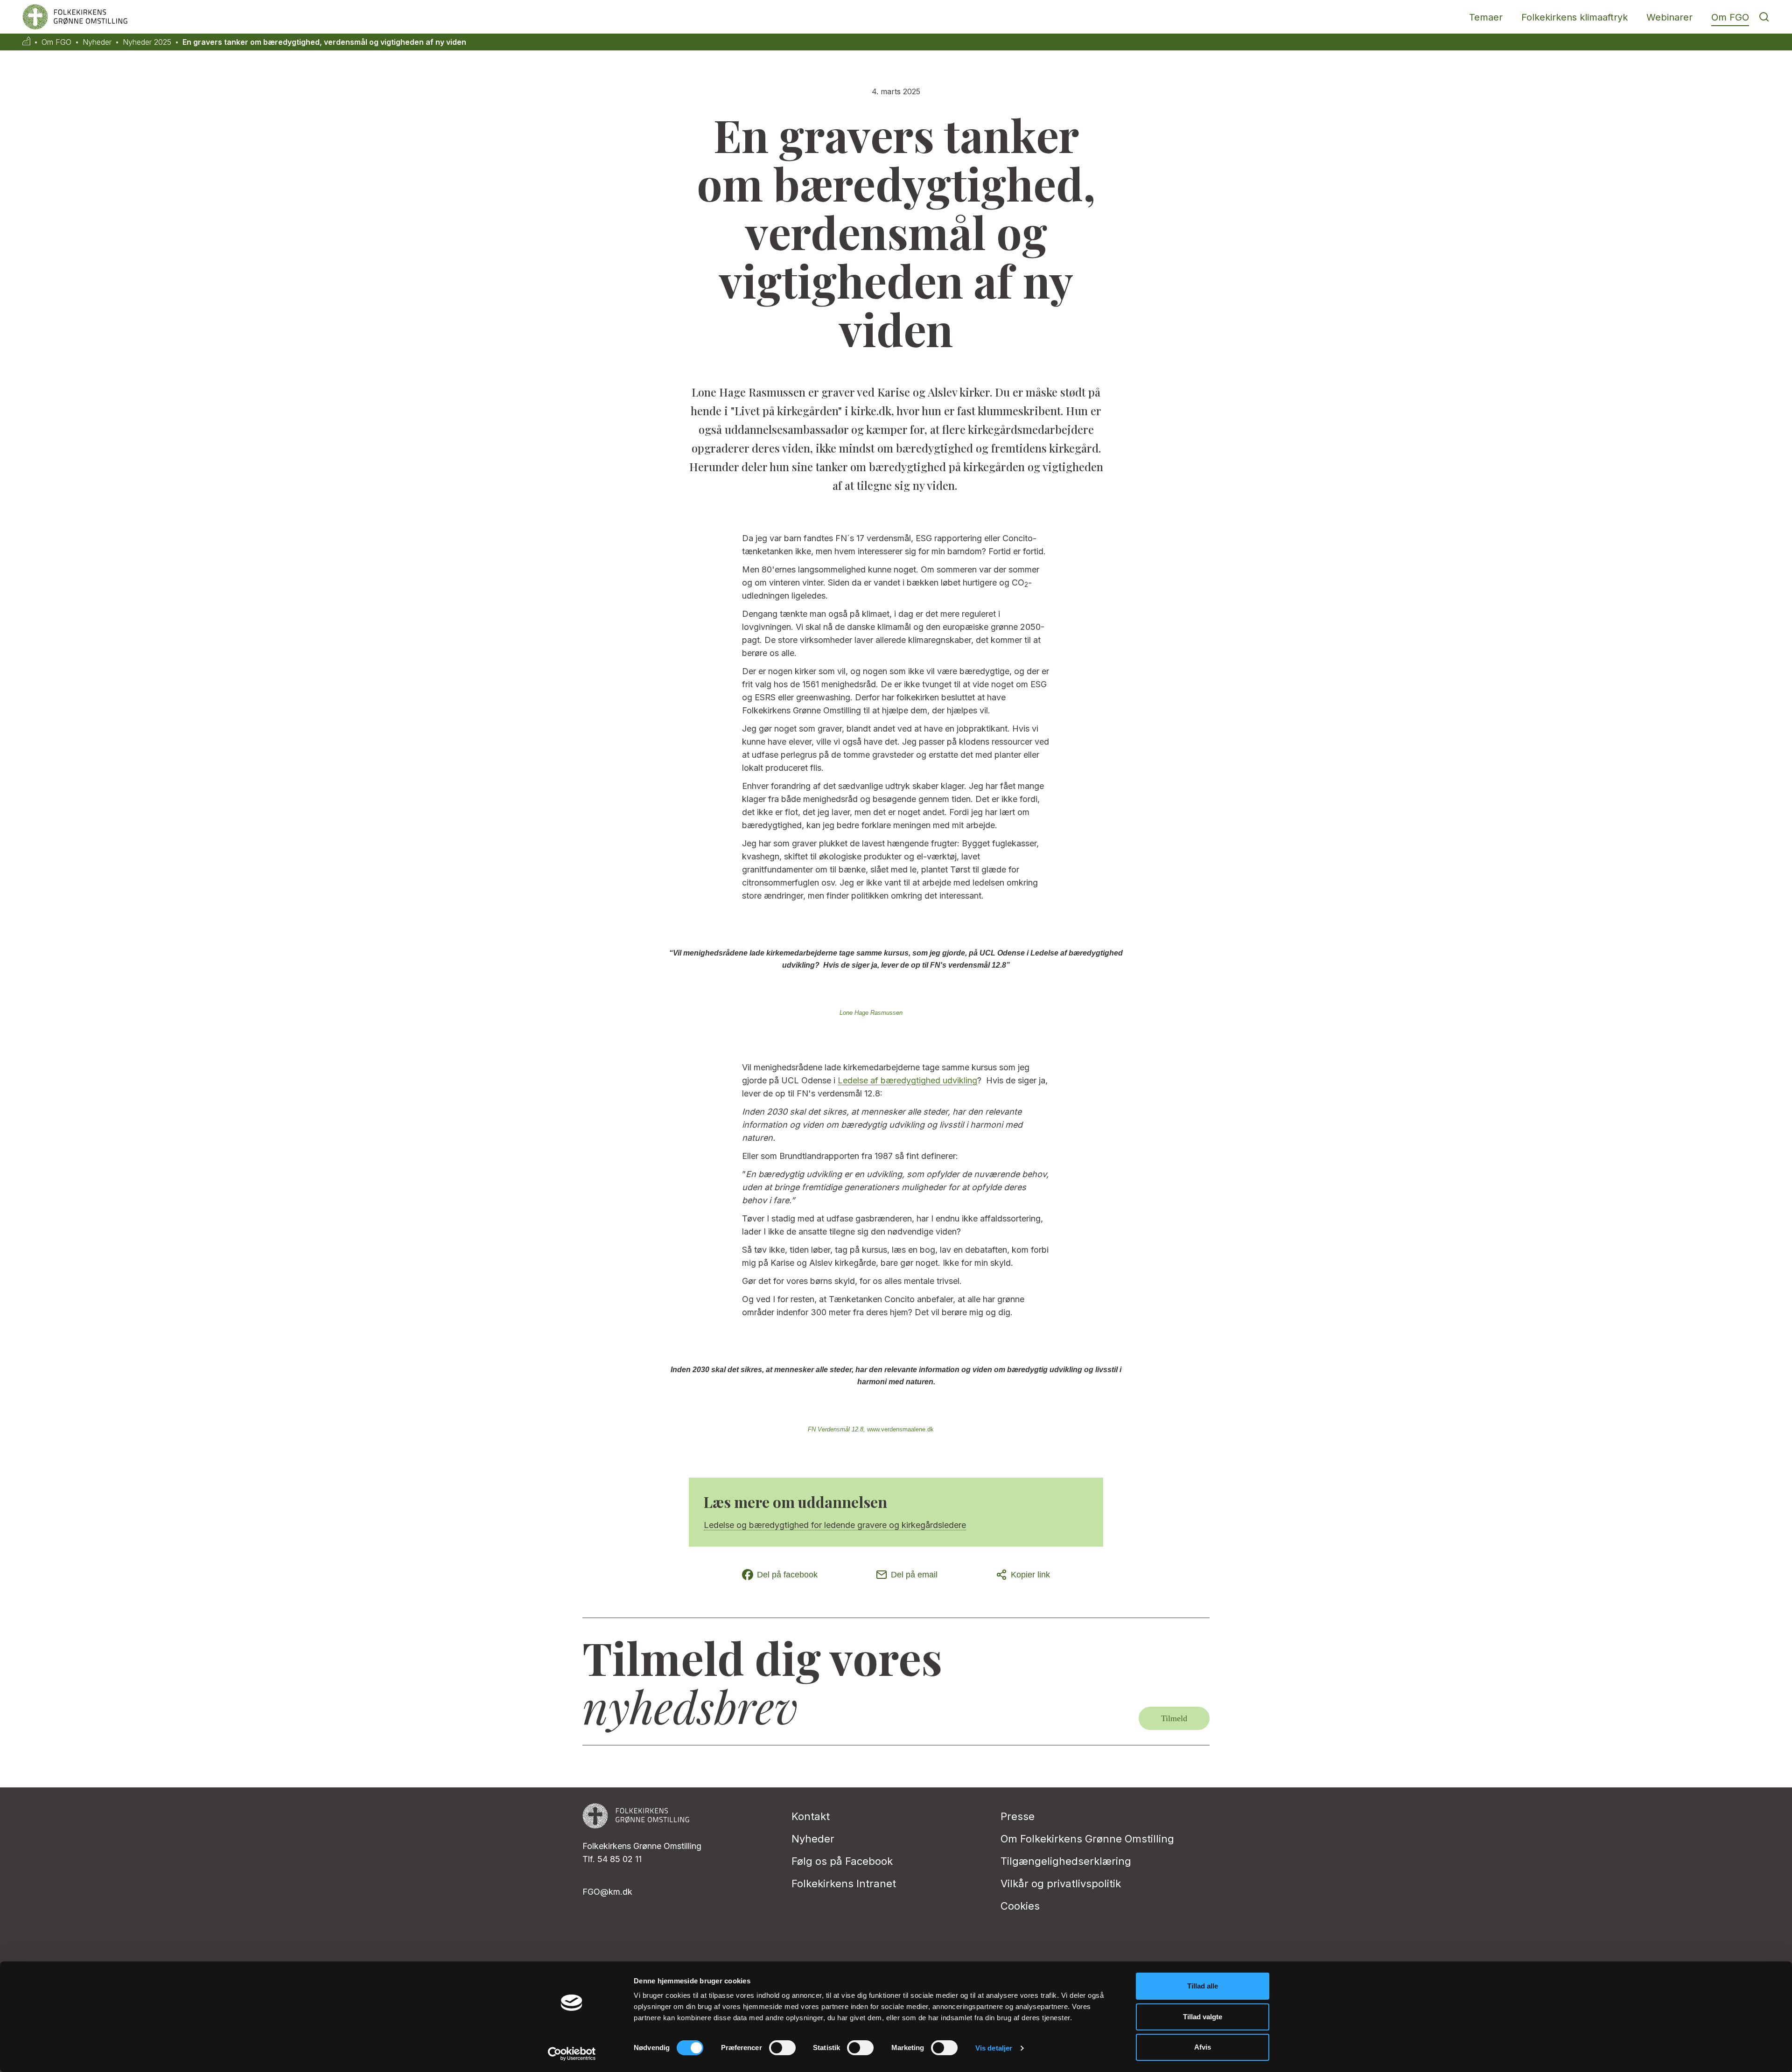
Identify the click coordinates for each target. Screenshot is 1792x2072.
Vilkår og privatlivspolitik (1061, 1884)
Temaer (1486, 17)
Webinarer (1669, 17)
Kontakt (811, 1816)
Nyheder (97, 42)
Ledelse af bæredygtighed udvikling (907, 1080)
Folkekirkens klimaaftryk (1575, 17)
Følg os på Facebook (842, 1861)
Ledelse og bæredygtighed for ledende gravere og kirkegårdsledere (835, 1525)
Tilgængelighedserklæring (1066, 1861)
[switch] (782, 2048)
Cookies (1020, 1906)
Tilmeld (1174, 1718)
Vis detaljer (994, 2048)
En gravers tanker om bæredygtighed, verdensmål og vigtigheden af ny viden (324, 42)
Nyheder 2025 (147, 42)
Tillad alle (1203, 1986)
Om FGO (1730, 17)
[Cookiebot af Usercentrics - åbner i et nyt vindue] (572, 2054)
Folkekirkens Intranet (844, 1884)
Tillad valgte (1203, 2017)
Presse (1018, 1816)
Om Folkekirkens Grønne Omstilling (1087, 1839)
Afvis (1203, 2047)
